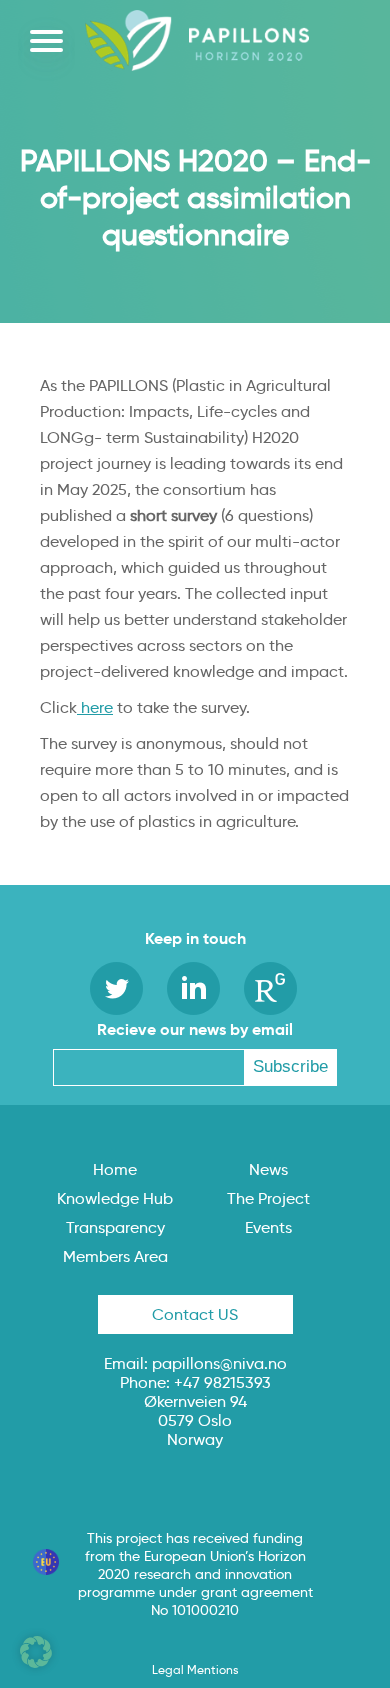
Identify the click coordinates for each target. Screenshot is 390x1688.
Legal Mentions (195, 1669)
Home (115, 1169)
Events (268, 1227)
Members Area (115, 1256)
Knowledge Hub (115, 1198)
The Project (268, 1198)
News (268, 1169)
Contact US (195, 1314)
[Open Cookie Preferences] (36, 1662)
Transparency (115, 1227)
